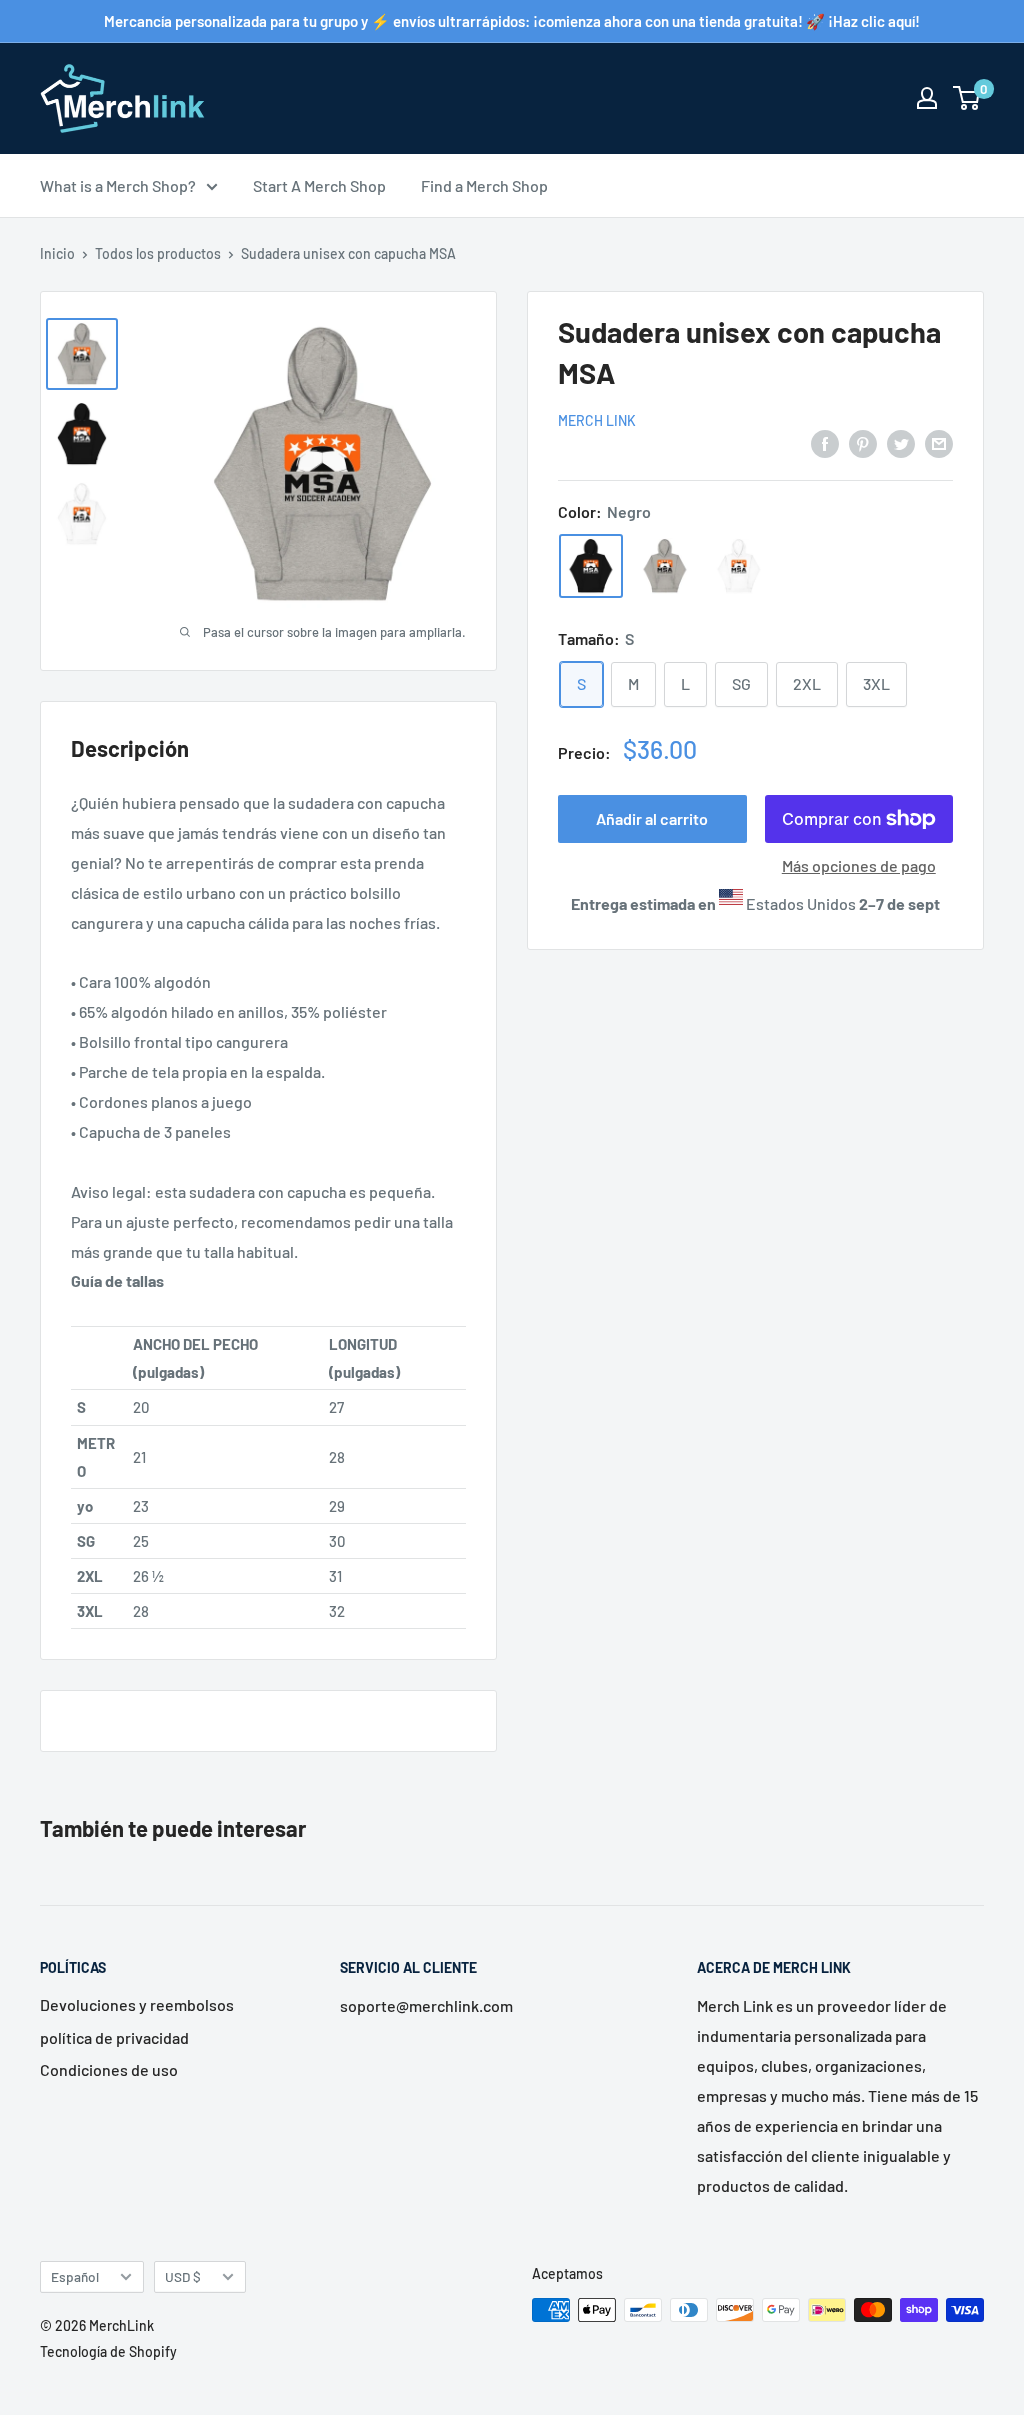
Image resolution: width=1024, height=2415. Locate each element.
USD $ (183, 2276)
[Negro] (591, 566)
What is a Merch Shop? (118, 185)
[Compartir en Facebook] (825, 442)
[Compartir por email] (939, 442)
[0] (967, 98)
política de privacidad (114, 2037)
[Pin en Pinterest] (863, 442)
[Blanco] (739, 566)
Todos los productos (158, 253)
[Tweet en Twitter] (901, 442)
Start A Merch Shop (319, 185)
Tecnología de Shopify (108, 2351)
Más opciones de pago (859, 865)
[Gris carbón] (665, 566)
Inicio (57, 253)
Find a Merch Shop (484, 185)
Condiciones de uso (109, 2069)
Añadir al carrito (652, 818)
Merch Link (597, 420)
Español (75, 2276)
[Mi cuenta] (927, 98)
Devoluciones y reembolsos (137, 2004)
